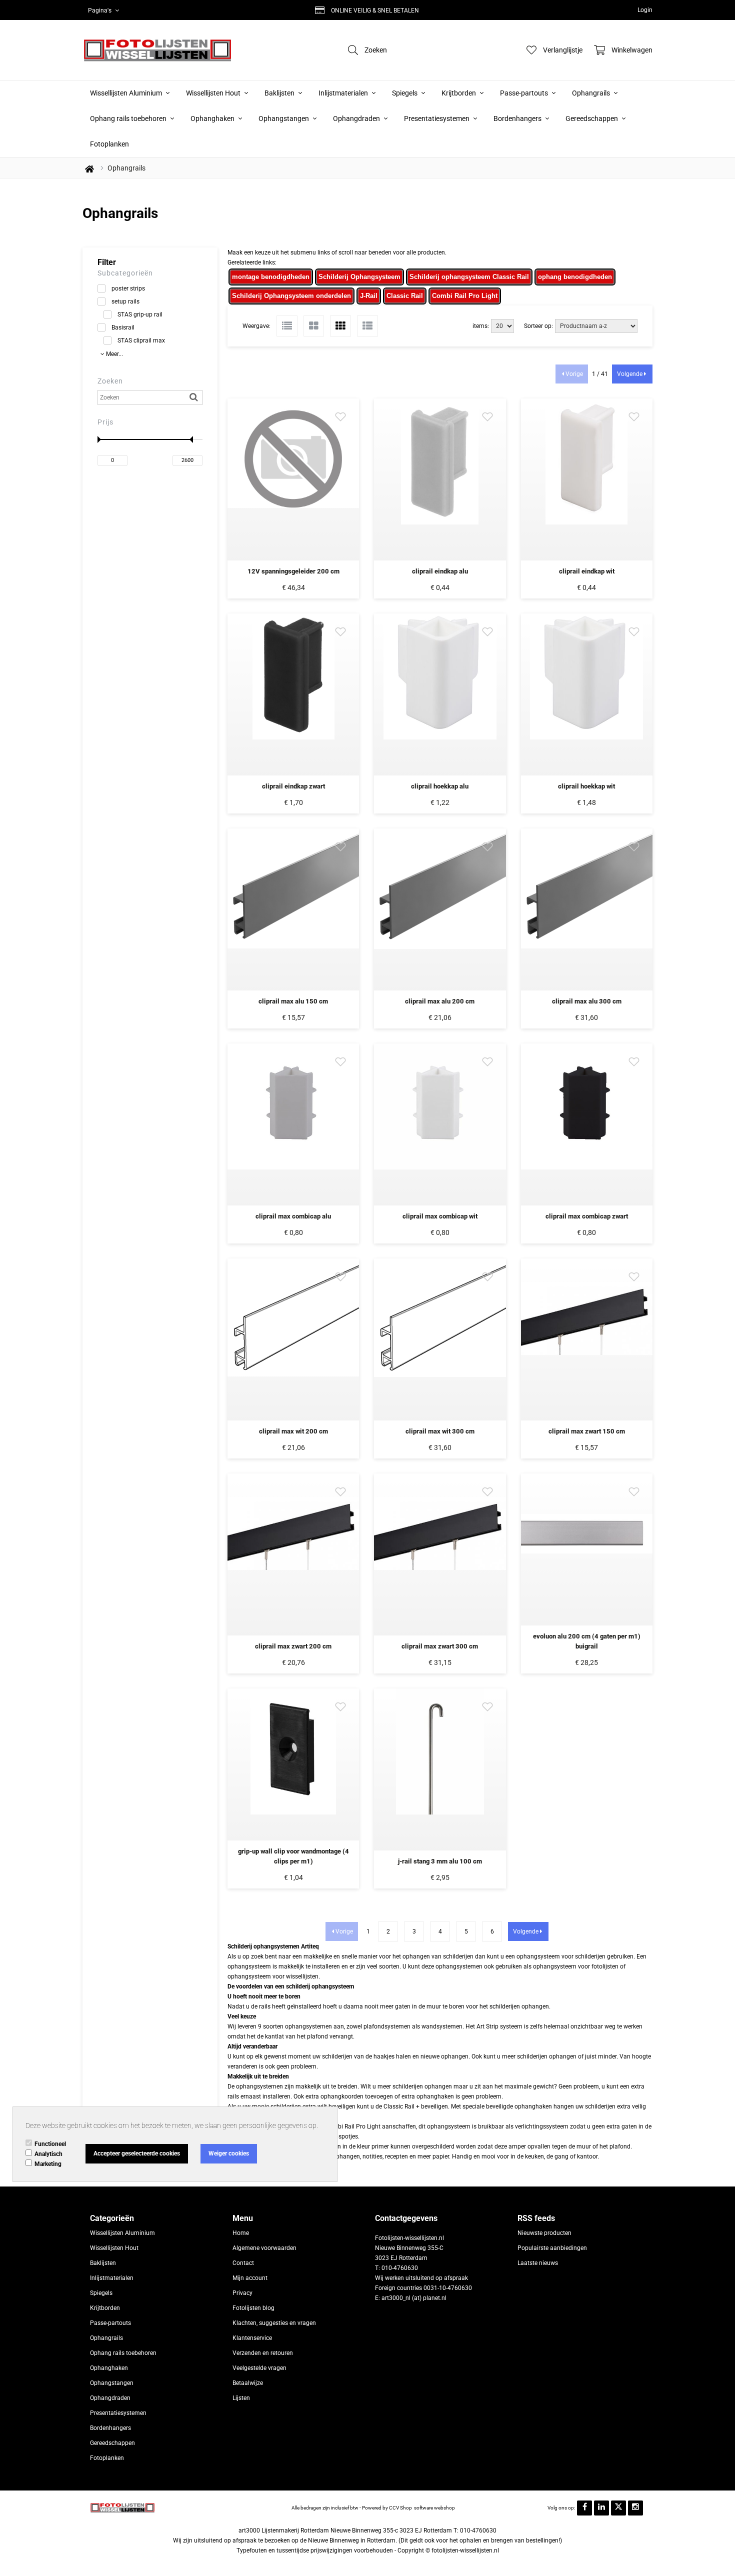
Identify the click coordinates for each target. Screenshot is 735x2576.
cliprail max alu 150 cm (293, 1001)
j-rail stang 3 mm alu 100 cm (440, 1861)
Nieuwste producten (544, 2233)
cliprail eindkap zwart (293, 786)
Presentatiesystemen (437, 118)
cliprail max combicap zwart (587, 1216)
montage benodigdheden (271, 277)
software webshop (434, 2508)
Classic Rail (405, 296)
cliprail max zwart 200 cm (293, 1646)
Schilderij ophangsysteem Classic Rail (469, 277)
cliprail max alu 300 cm (587, 1001)
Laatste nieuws (538, 2263)
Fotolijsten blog (253, 2308)
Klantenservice (252, 2338)
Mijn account (250, 2278)
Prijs (105, 422)
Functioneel (50, 2144)
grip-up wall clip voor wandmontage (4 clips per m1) (293, 1856)
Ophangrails (592, 93)
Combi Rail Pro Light (465, 296)
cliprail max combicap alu (293, 1216)
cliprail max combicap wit (440, 1216)
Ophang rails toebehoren (129, 118)
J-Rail (369, 296)
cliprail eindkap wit (587, 571)
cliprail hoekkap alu (440, 786)
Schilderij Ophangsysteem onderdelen (291, 296)
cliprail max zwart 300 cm (440, 1646)
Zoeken (110, 381)
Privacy (242, 2293)
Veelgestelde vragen (259, 2368)
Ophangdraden (357, 118)
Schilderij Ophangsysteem (359, 277)
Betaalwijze (248, 2383)
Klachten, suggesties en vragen (274, 2323)
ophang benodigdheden (575, 277)
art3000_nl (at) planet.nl (414, 2298)
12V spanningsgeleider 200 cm (293, 571)
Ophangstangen (284, 118)
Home (241, 2233)
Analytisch (48, 2154)
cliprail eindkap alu (440, 571)
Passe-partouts (525, 93)
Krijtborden (459, 93)
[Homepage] (157, 50)
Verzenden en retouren (263, 2353)
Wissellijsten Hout (214, 93)
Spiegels (405, 93)
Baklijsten (280, 93)
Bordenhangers (518, 118)
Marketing (48, 2164)
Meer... (114, 354)
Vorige (574, 374)
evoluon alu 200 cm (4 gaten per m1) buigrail (587, 1641)
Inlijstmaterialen (344, 93)
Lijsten (241, 2398)
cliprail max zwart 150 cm (587, 1431)
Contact (243, 2263)
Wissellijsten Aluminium (127, 93)
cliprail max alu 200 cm (440, 1001)
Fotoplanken (109, 144)
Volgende (630, 374)
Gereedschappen (592, 118)
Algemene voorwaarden (264, 2248)
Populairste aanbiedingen (552, 2248)
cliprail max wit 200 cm (293, 1431)
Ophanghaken (213, 118)
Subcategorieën (125, 273)
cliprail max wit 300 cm (440, 1431)
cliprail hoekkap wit (586, 786)
